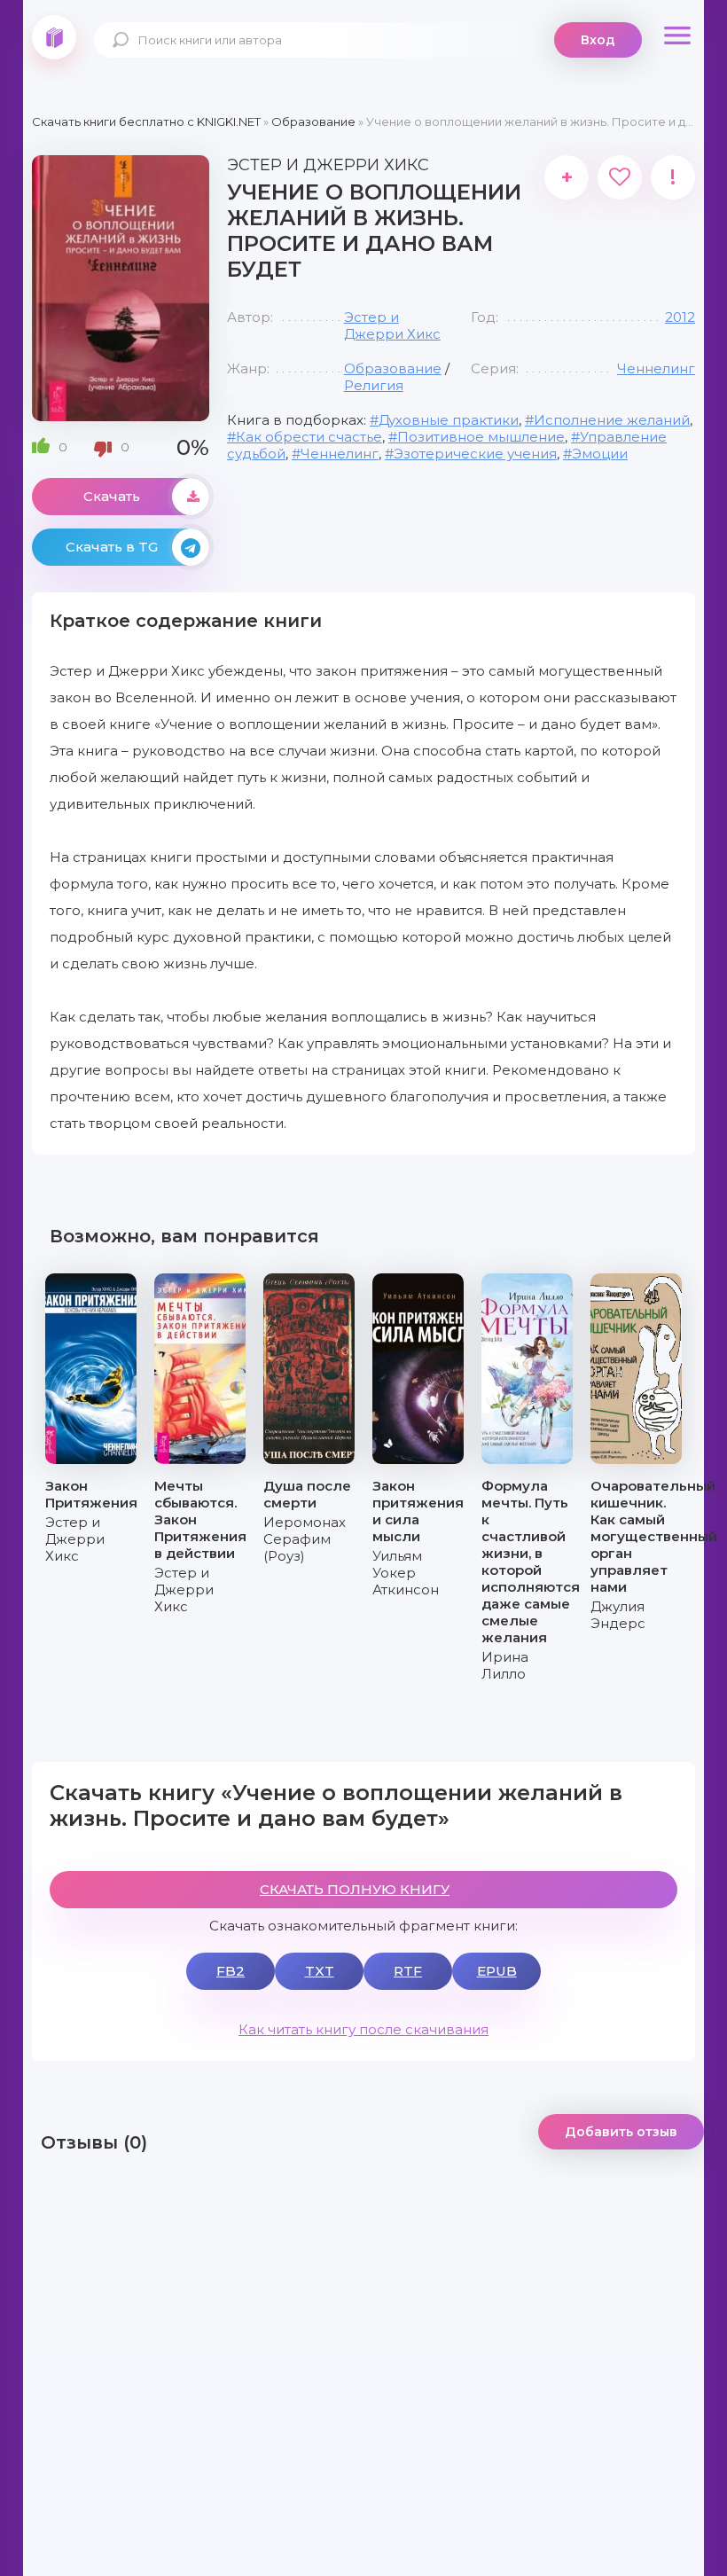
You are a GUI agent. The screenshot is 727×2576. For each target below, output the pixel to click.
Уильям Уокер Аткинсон (406, 1573)
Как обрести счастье (309, 437)
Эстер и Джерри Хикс (392, 325)
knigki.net (54, 37)
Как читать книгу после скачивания (363, 2029)
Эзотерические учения (475, 454)
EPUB (497, 1971)
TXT (320, 1971)
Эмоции (600, 454)
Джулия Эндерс (618, 1615)
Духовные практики (449, 420)
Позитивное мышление (481, 437)
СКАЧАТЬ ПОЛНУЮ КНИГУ (355, 1889)
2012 (680, 317)
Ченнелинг (656, 368)
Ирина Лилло (505, 1665)
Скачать (112, 496)
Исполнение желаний (612, 420)
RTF (408, 1971)
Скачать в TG (112, 547)
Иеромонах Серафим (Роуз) (305, 1539)
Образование (393, 368)
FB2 (231, 1971)
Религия (374, 385)
